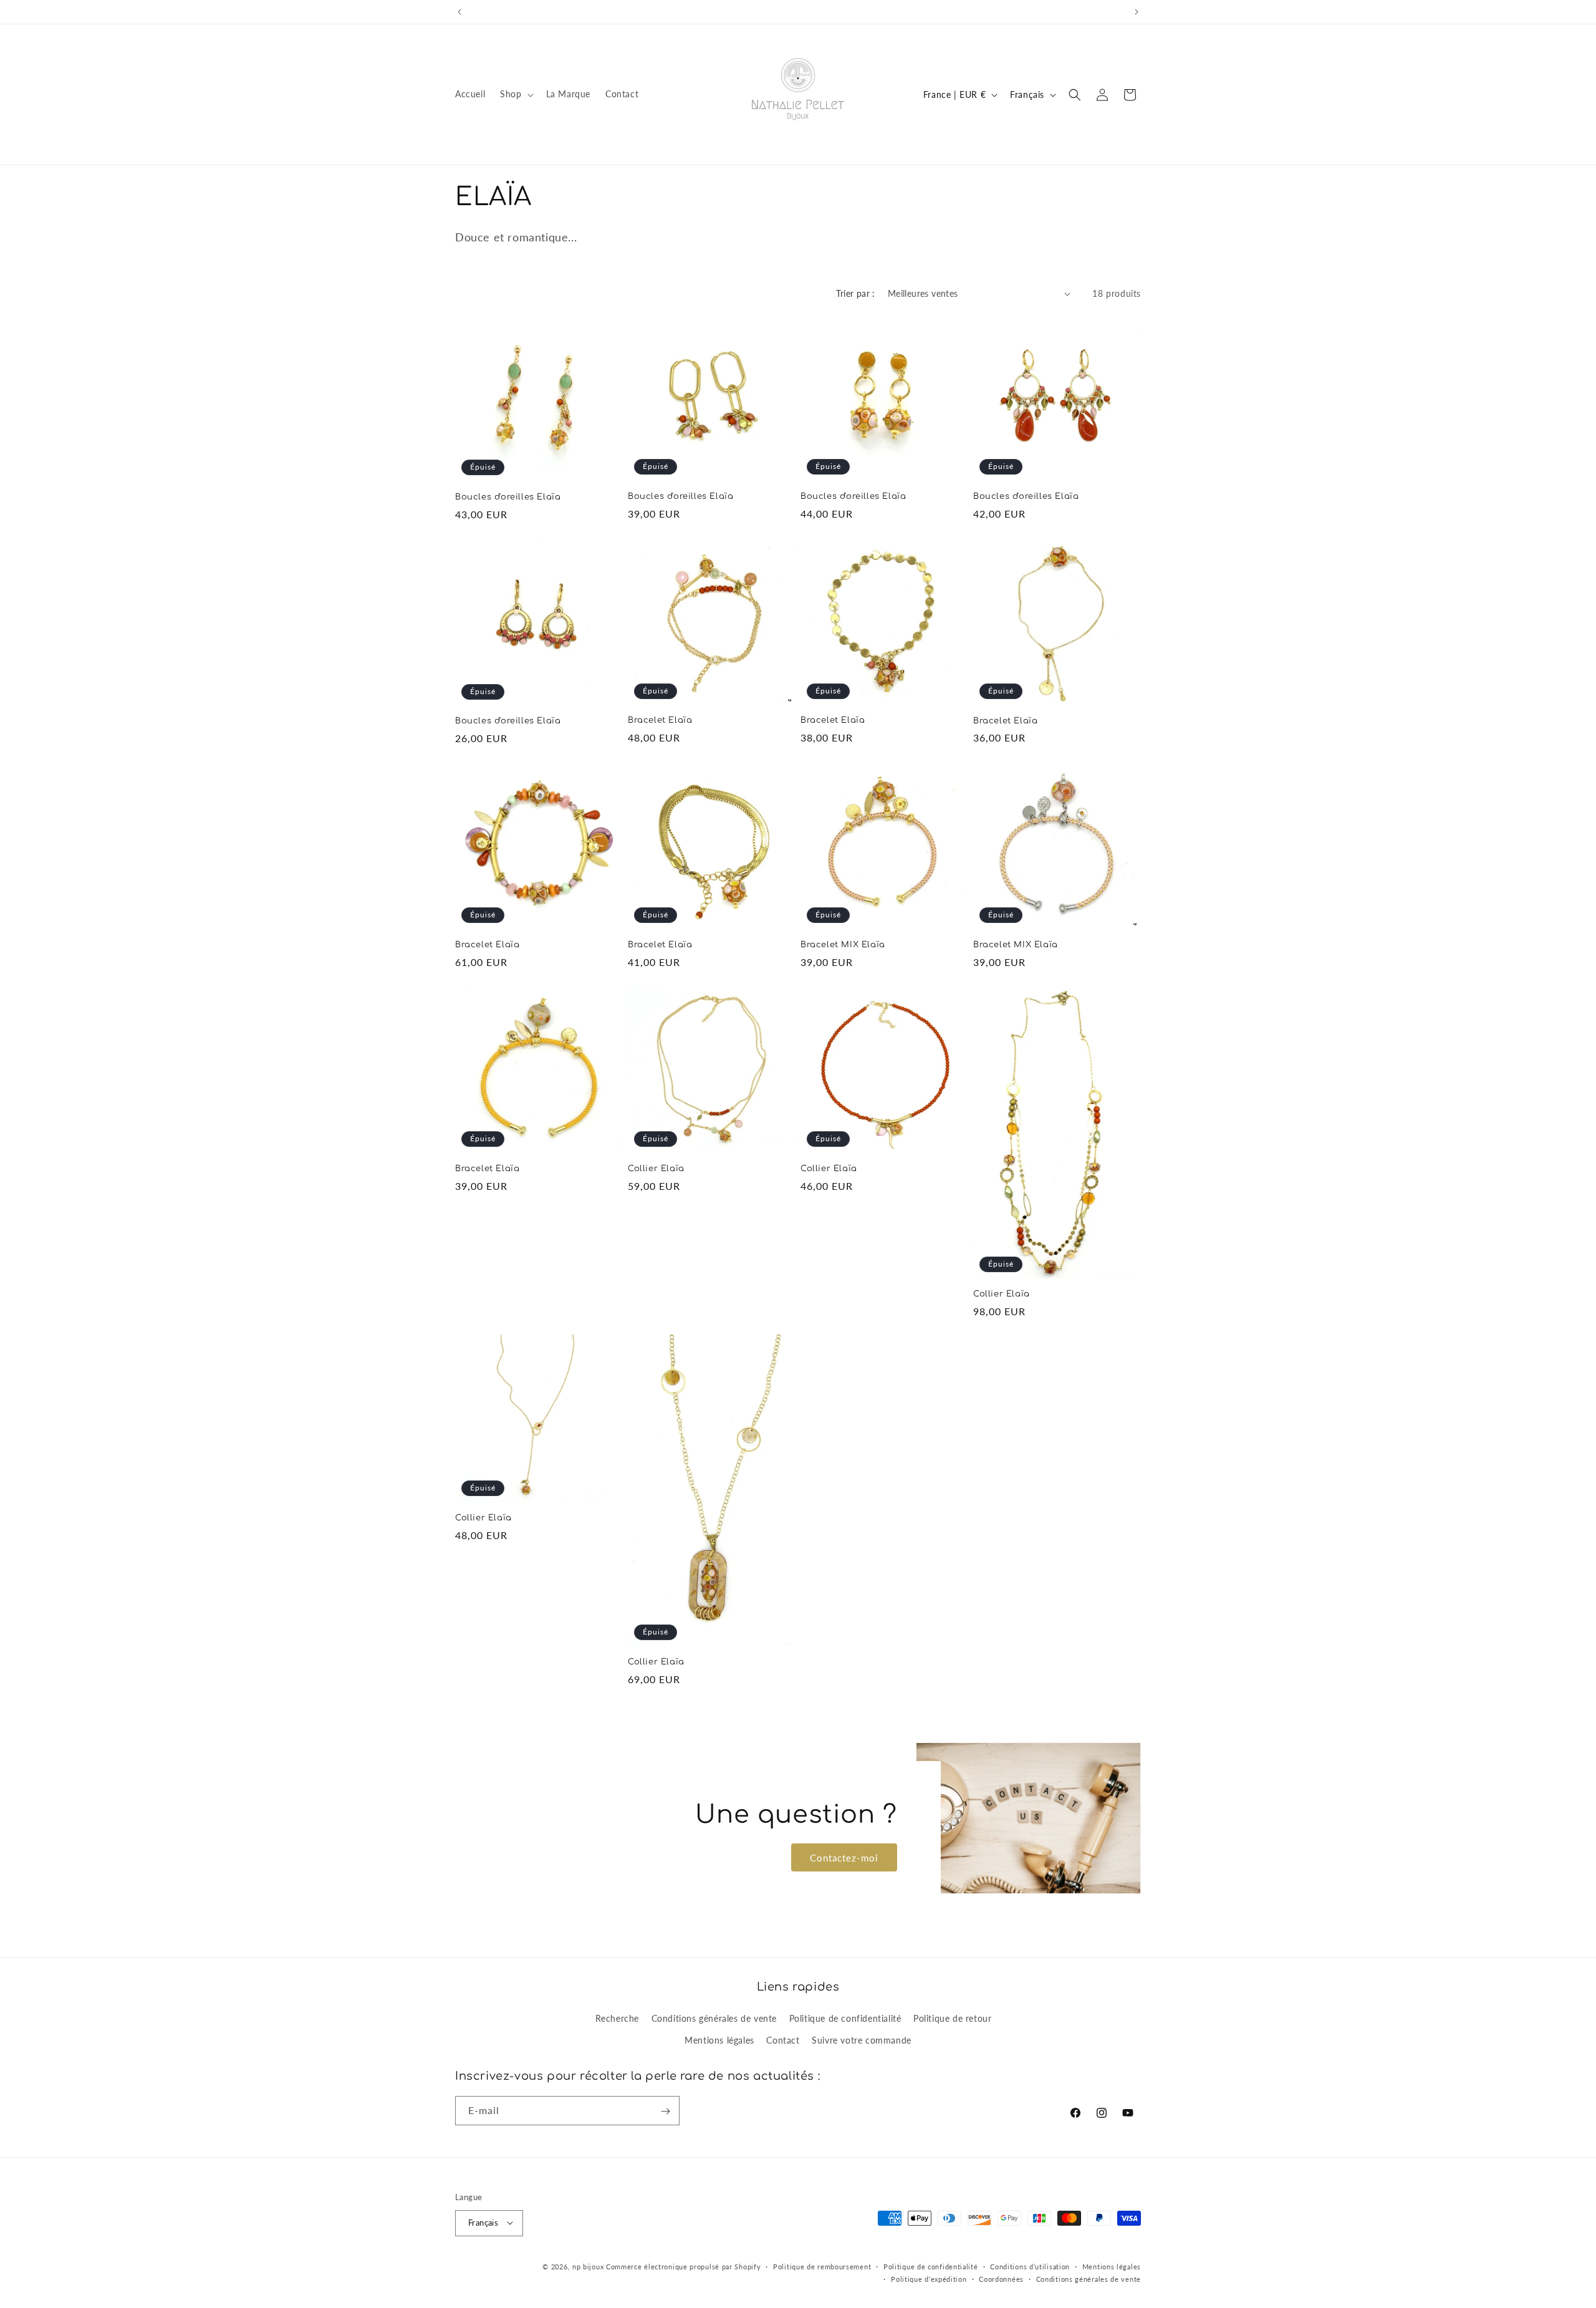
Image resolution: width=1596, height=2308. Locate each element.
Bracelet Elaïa (660, 720)
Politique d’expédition (929, 2278)
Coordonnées (1001, 2278)
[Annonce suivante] (1137, 12)
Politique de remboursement (822, 2266)
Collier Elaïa (656, 1169)
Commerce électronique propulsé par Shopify (683, 2266)
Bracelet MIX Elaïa (843, 945)
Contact (783, 2040)
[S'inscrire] (665, 2111)
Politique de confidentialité (845, 2018)
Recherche (617, 2018)
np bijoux (588, 2266)
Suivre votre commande (862, 2040)
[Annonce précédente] (459, 12)
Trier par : (855, 293)
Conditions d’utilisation (1030, 2266)
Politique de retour (952, 2018)
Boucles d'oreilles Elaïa (508, 497)
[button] (515, 94)
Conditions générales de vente (714, 2018)
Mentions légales (719, 2040)
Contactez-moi (844, 1858)
